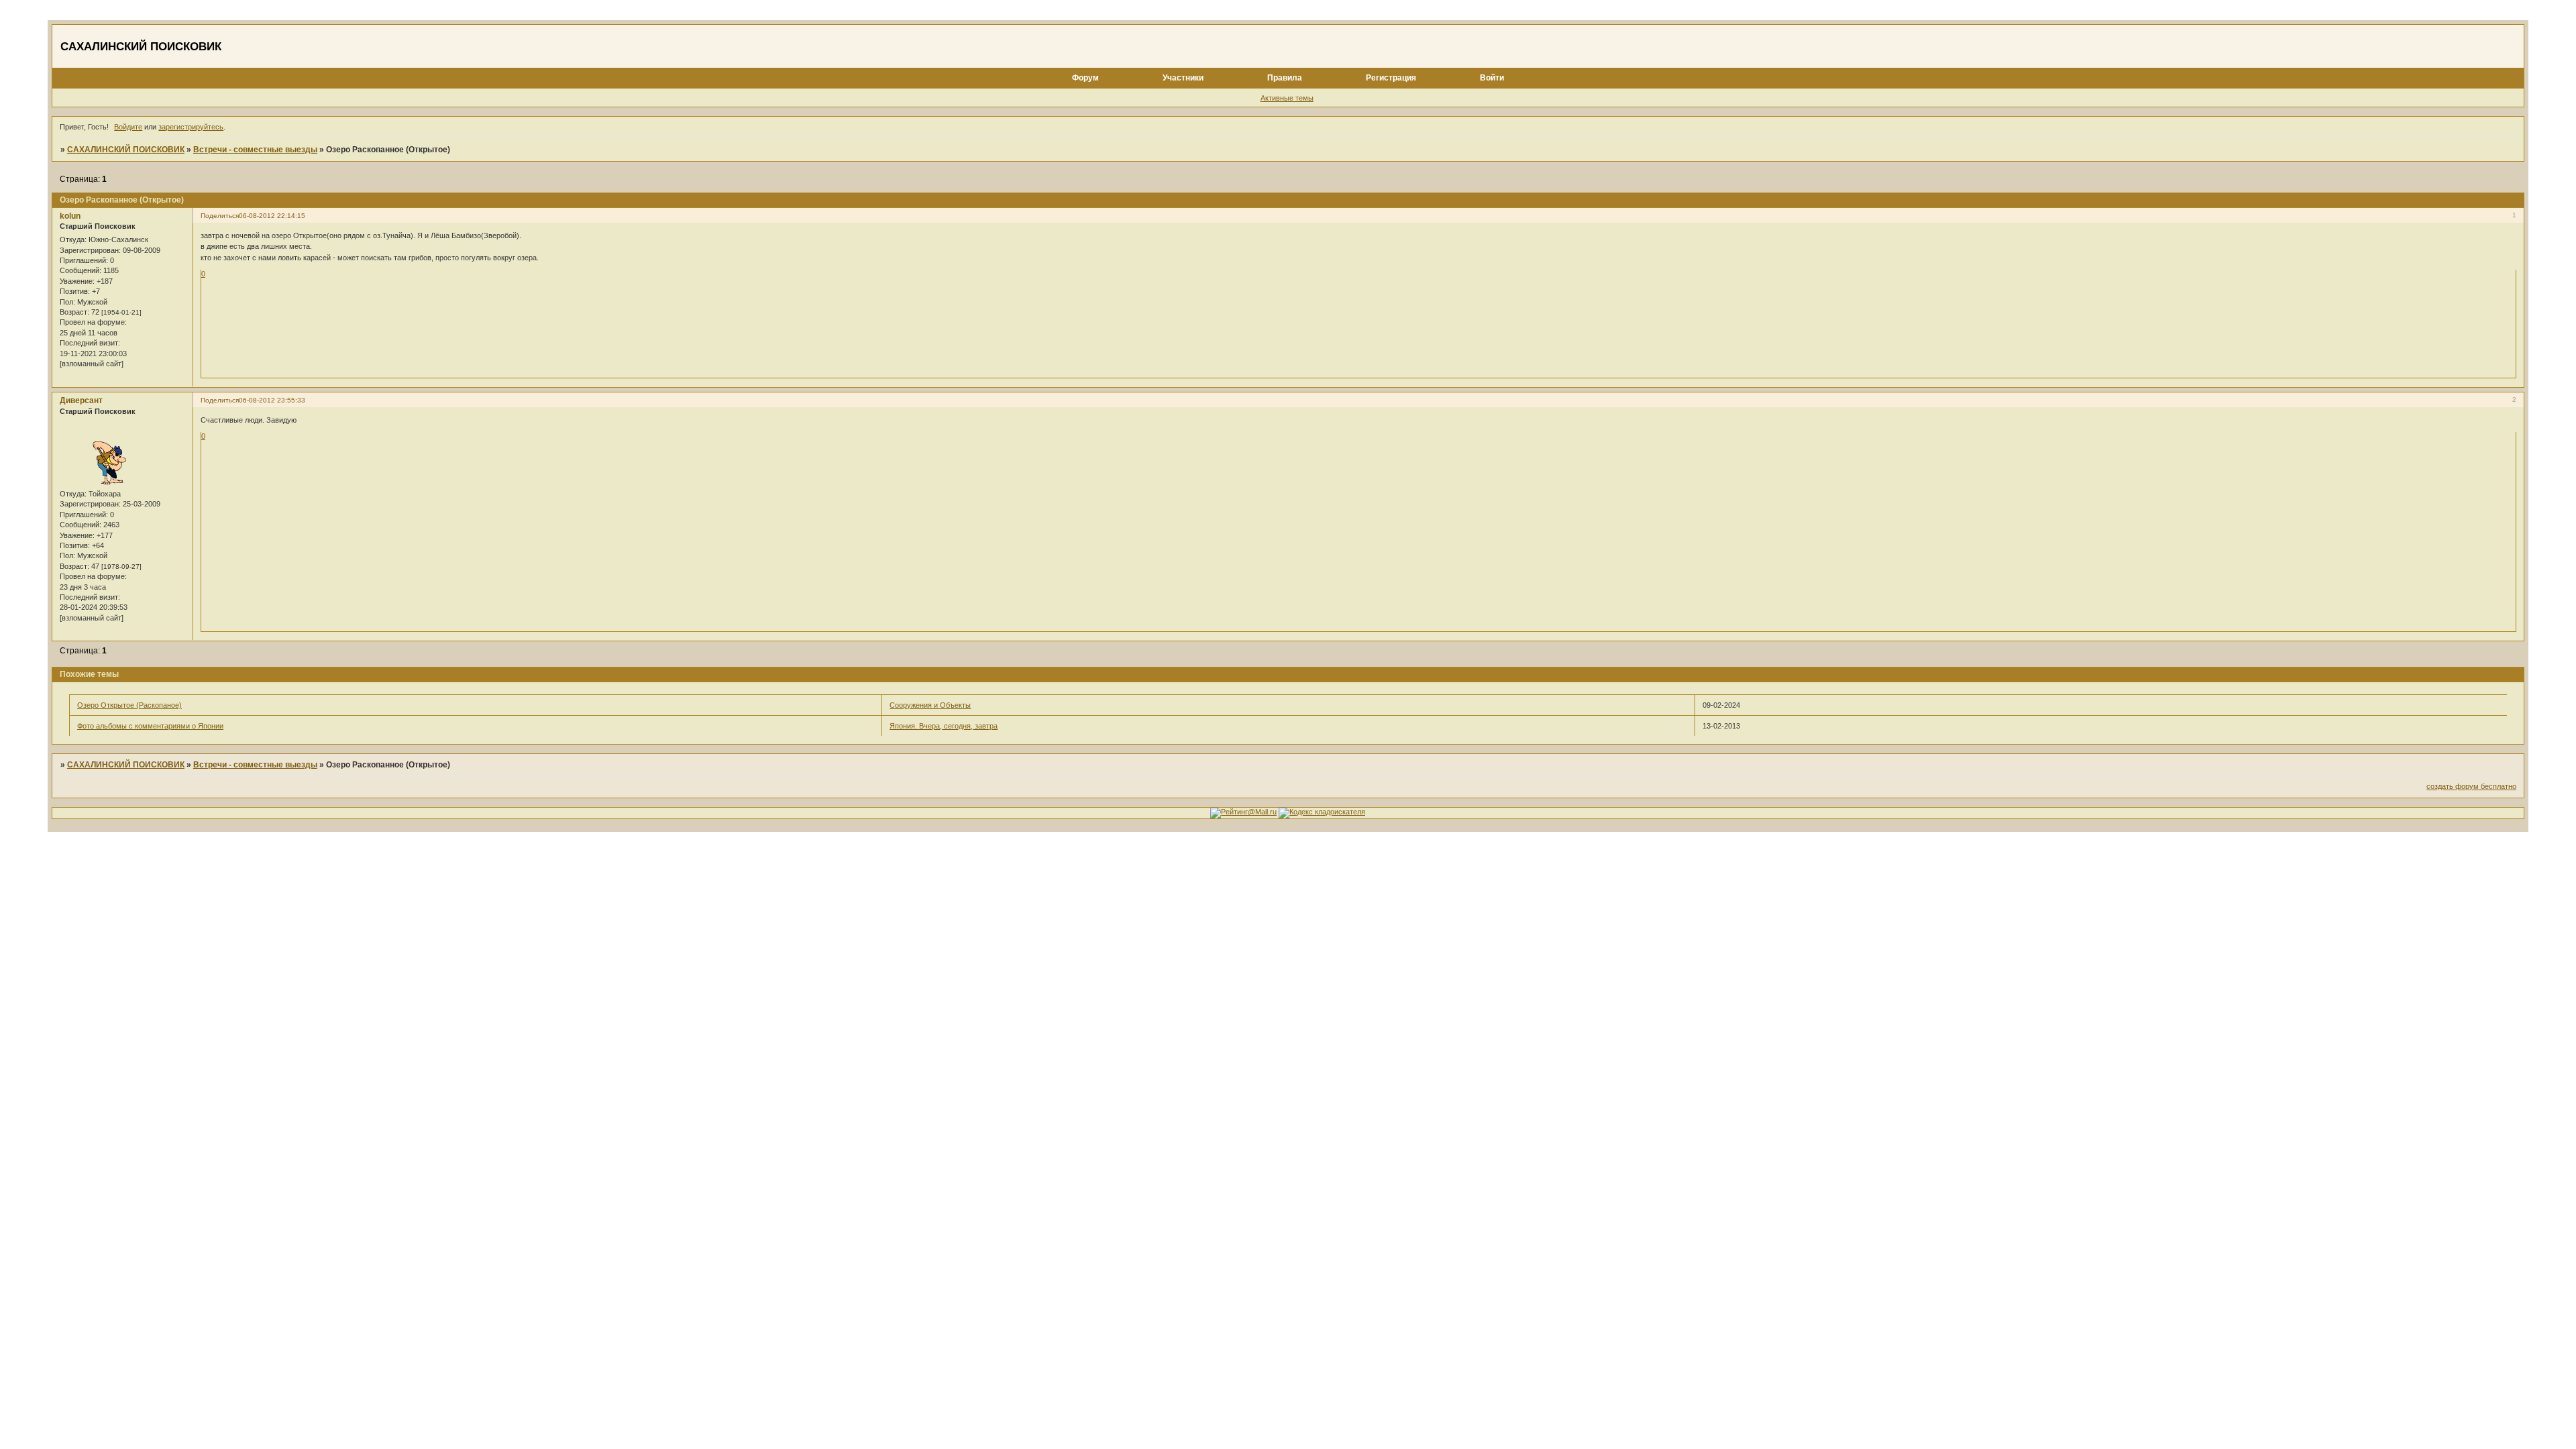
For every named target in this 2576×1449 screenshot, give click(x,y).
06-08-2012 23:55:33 (272, 400)
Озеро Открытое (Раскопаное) (129, 705)
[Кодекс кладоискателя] (1322, 812)
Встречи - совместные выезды (255, 150)
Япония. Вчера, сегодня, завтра (944, 726)
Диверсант (81, 400)
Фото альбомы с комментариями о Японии (150, 726)
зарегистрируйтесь (191, 127)
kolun (70, 216)
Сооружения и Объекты (930, 705)
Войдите (128, 127)
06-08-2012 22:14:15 (272, 216)
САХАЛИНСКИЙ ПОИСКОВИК (126, 150)
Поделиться (220, 216)
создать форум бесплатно (2471, 786)
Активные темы (1287, 98)
